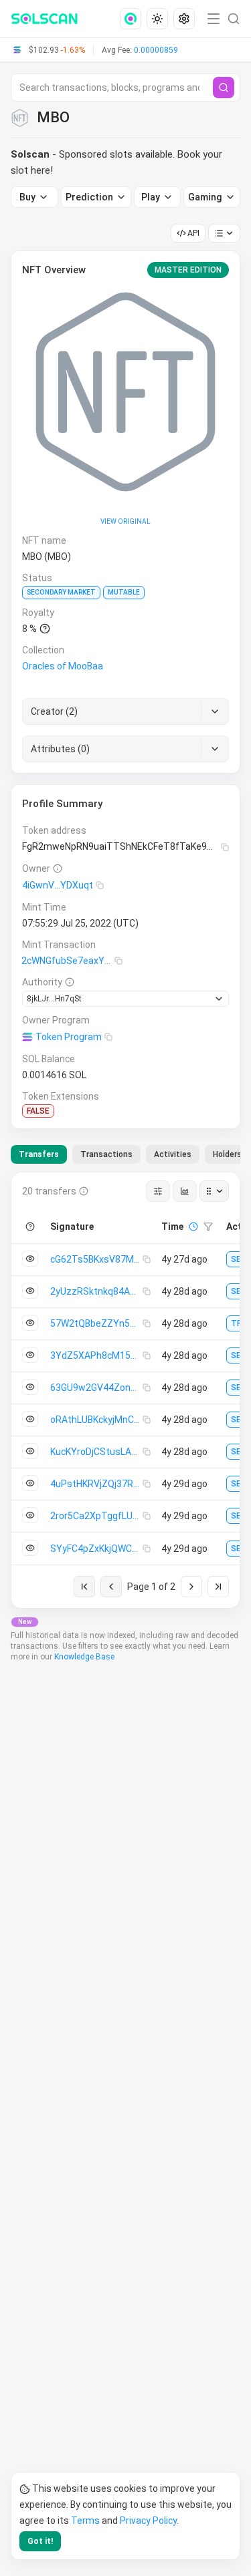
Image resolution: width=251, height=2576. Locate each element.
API (193, 233)
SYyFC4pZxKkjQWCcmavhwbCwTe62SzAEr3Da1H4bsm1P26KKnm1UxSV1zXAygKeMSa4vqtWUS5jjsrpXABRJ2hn (96, 1549)
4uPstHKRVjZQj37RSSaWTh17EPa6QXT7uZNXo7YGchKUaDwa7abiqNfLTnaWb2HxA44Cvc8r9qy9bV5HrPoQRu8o (96, 1484)
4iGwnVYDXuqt (58, 885)
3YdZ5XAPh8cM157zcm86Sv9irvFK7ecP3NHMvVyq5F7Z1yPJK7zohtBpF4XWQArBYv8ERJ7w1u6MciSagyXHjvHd (96, 1355)
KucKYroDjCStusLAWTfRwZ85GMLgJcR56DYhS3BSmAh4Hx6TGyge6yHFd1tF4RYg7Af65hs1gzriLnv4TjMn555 (96, 1452)
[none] (133, 19)
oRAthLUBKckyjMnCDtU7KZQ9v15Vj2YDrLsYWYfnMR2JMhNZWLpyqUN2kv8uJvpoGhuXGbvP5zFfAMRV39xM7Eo (96, 1420)
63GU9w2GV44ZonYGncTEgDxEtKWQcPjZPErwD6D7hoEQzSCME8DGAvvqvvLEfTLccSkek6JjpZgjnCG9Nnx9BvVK (96, 1388)
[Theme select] (157, 19)
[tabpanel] (125, 1390)
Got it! (40, 2541)
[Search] (224, 88)
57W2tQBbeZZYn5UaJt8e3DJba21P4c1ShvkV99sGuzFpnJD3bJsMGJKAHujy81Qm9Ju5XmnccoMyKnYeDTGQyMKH (96, 1323)
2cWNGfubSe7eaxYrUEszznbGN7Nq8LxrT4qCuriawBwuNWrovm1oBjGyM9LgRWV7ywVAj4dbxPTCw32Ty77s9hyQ (68, 961)
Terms (85, 2521)
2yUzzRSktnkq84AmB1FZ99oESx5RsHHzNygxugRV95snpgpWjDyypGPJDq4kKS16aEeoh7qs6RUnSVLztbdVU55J (96, 1291)
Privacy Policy (148, 2521)
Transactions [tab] (106, 1154)
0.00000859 (156, 50)
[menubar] (159, 19)
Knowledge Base (84, 1657)
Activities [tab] (173, 1154)
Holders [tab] (227, 1154)
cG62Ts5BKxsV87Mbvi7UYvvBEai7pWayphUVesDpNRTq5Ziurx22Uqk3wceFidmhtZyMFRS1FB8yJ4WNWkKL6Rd (96, 1259)
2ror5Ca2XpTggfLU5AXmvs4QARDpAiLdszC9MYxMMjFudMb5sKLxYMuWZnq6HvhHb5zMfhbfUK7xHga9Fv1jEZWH (96, 1516)
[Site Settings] (184, 19)
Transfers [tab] (39, 1154)
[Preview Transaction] (30, 1259)
